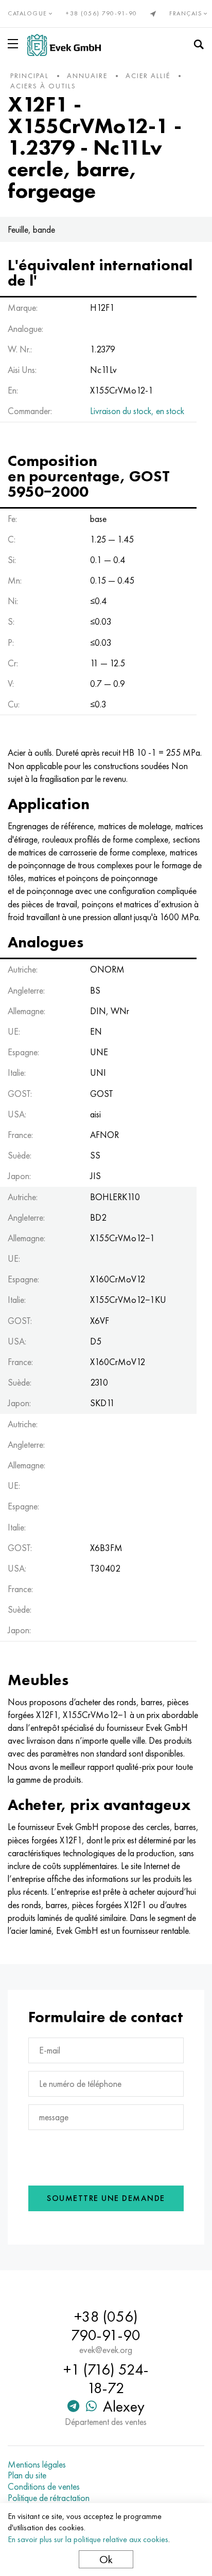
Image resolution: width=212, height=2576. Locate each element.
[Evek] (64, 45)
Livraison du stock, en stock (137, 411)
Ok (106, 2559)
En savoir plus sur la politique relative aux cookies (88, 2539)
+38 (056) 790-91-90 (102, 13)
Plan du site (27, 2475)
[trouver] (199, 45)
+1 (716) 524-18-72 (106, 2379)
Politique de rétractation (49, 2498)
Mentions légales (37, 2465)
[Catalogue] (15, 44)
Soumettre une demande (106, 2198)
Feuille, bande (31, 229)
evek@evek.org (106, 2350)
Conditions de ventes (44, 2487)
